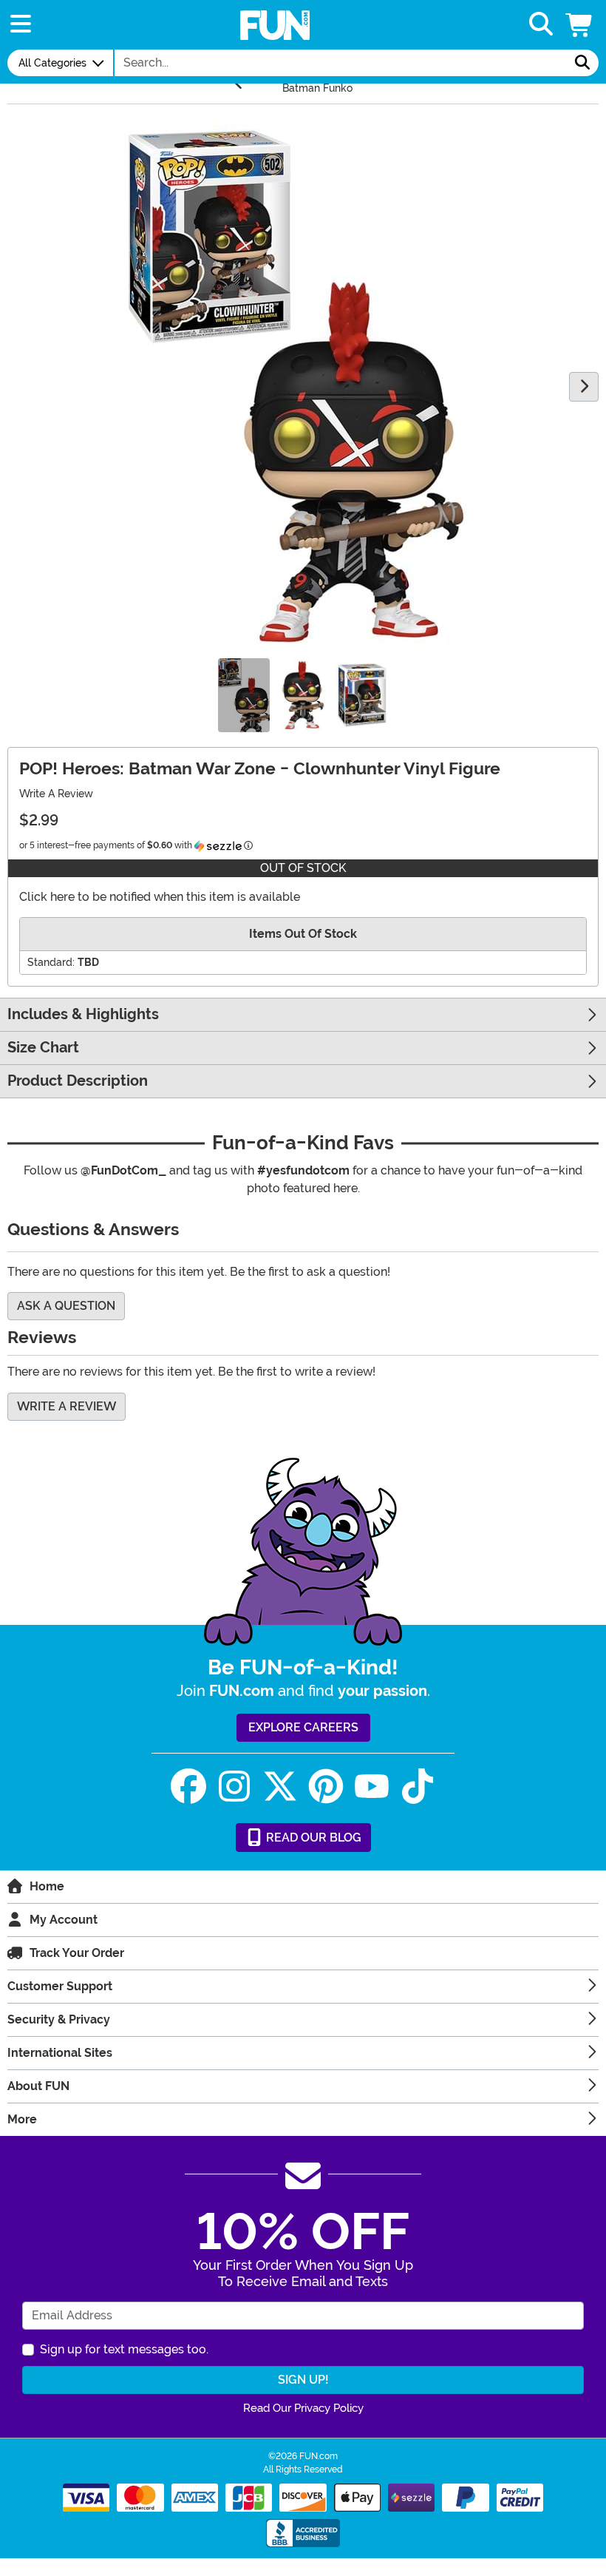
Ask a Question (66, 1306)
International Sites (60, 2053)
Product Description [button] (78, 1081)
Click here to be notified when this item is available (160, 897)
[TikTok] (418, 1786)
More (22, 2119)
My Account (64, 1920)
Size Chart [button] (43, 1048)
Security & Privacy (59, 2019)
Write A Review (56, 794)
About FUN (38, 2086)
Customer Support (60, 1986)
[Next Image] (584, 387)
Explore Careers (303, 1727)
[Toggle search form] (541, 25)
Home (47, 1886)
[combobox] (341, 63)
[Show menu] (21, 25)
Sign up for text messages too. (124, 2349)
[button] (580, 25)
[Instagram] (234, 1786)
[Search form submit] (582, 63)
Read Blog (312, 1838)
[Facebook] (188, 1786)
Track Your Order (77, 1953)
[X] (280, 1786)
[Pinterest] (326, 1786)
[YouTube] (372, 1786)
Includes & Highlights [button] (83, 1014)
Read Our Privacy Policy (303, 2408)
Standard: (51, 962)
